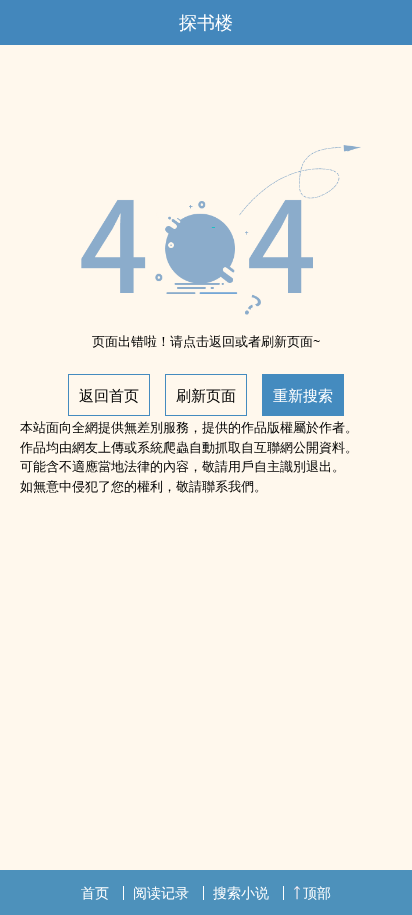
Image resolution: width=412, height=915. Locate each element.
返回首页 (109, 395)
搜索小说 (241, 892)
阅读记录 (161, 892)
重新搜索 (303, 395)
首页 (95, 892)
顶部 (317, 892)
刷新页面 (206, 395)
